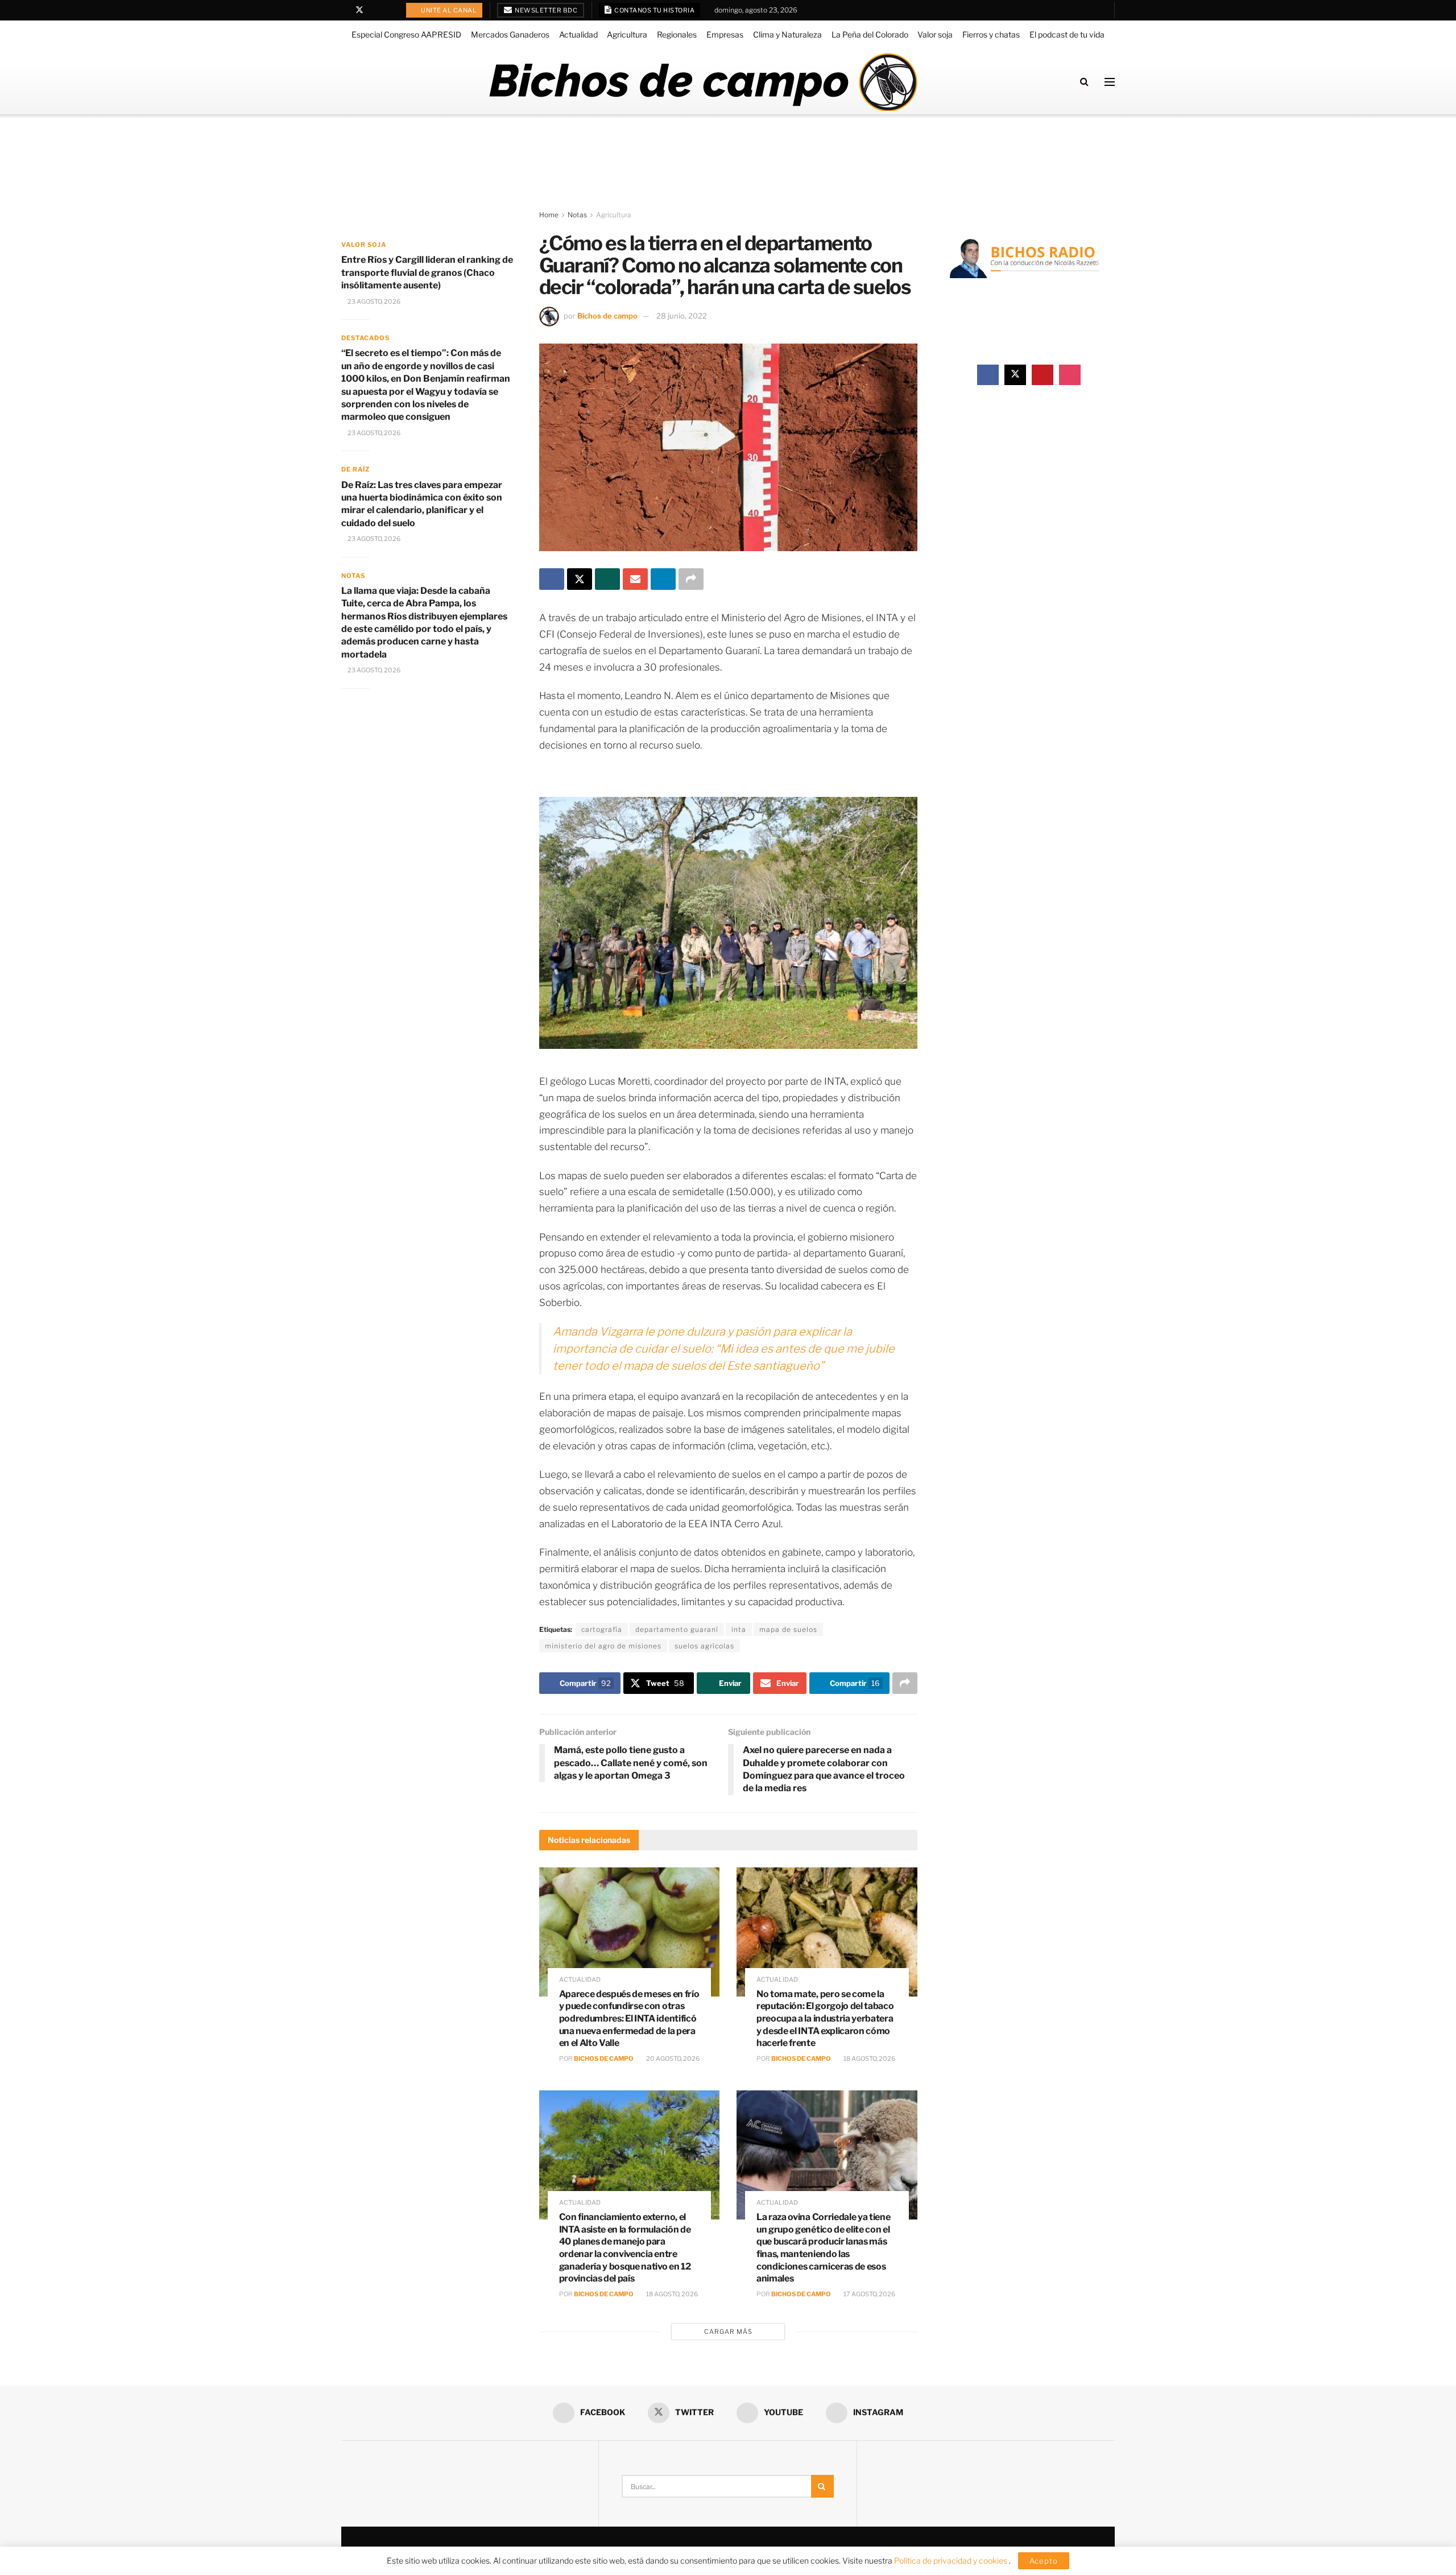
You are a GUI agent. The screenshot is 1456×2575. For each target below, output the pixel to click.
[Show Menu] (1110, 82)
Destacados (365, 338)
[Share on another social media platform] (691, 579)
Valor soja (935, 34)
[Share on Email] (635, 579)
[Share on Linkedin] (663, 579)
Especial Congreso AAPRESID (406, 34)
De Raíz (355, 469)
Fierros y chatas (991, 34)
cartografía (602, 1629)
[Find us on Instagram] (389, 10)
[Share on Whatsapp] (607, 579)
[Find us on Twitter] (359, 10)
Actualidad (578, 34)
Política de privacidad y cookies (952, 2560)
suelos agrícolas (704, 1646)
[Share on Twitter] (580, 579)
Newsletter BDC (546, 10)
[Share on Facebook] (552, 579)
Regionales (677, 34)
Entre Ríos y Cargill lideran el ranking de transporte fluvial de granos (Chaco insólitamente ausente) (427, 272)
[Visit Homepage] (703, 82)
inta (739, 1629)
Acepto (1044, 2561)
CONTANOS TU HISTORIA (654, 10)
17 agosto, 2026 (869, 2294)
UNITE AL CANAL (448, 10)
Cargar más (728, 2332)
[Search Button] (1084, 82)
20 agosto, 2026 (672, 2059)
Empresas (725, 34)
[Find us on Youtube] (375, 10)
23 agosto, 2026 (373, 301)
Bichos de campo (607, 316)
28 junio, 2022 (682, 316)
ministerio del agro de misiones (603, 1646)
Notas (577, 215)
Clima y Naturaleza (787, 34)
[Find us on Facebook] (344, 10)
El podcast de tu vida (1067, 34)
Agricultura (627, 34)
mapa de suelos (788, 1629)
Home (549, 215)
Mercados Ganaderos (510, 34)
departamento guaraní (677, 1629)
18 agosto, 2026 (869, 2059)
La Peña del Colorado (870, 34)
